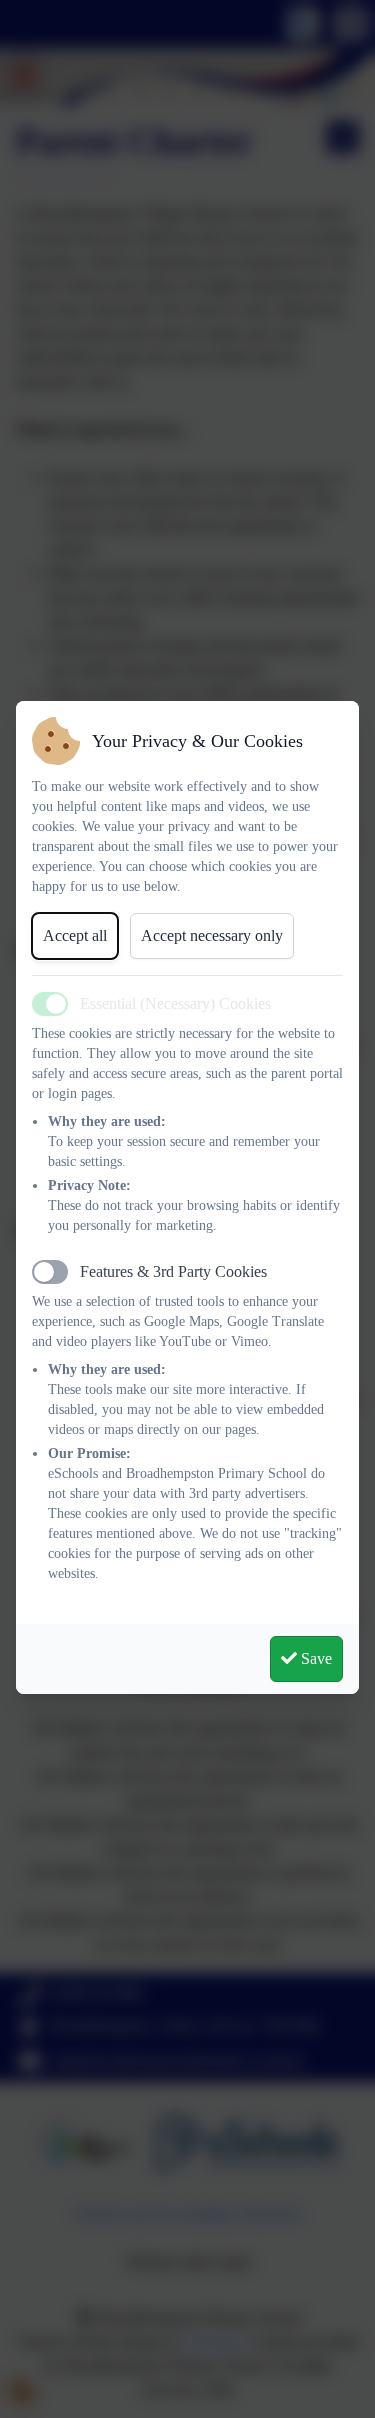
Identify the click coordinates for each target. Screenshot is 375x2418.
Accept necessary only (212, 935)
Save (314, 1658)
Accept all (75, 935)
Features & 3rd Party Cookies (173, 1271)
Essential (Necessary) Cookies (175, 1003)
